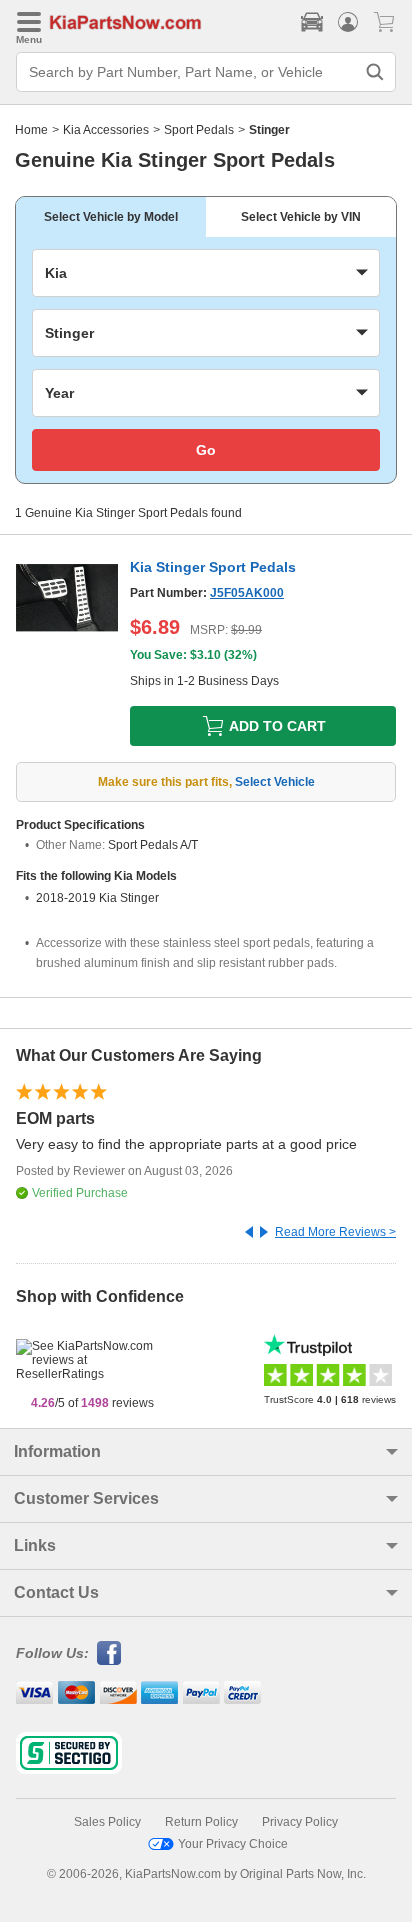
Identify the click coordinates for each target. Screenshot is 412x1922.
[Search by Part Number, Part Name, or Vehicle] (375, 72)
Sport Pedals (199, 130)
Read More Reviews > (335, 1232)
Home (31, 130)
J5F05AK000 (247, 593)
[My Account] (348, 22)
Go (206, 450)
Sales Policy (107, 1822)
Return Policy (201, 1822)
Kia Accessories (106, 130)
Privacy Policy (300, 1822)
